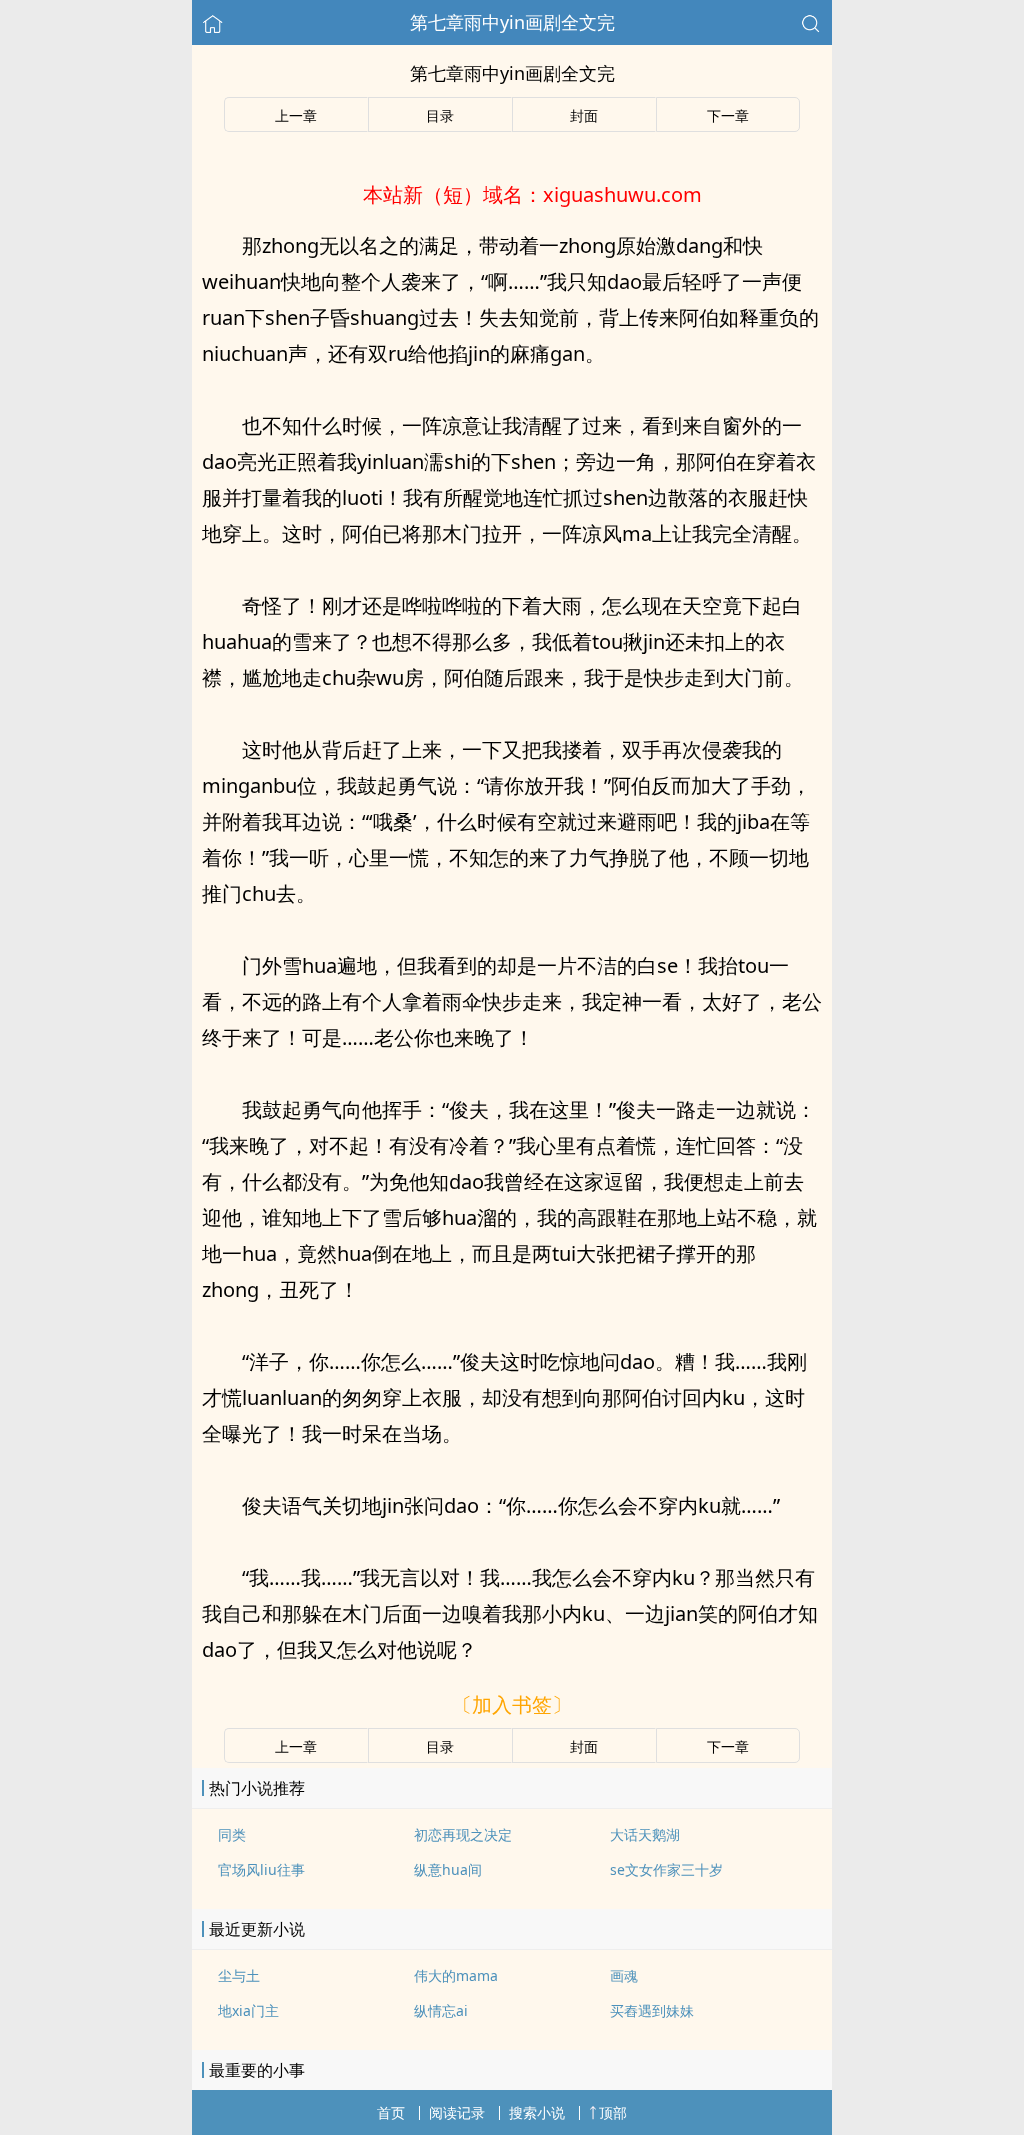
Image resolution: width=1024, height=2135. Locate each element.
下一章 (728, 115)
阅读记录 (457, 2112)
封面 (584, 115)
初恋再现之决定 (463, 1834)
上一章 (296, 115)
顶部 (613, 2112)
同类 (232, 1834)
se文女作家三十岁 (666, 1869)
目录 (440, 115)
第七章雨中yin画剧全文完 (512, 22)
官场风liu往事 (261, 1869)
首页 (391, 2112)
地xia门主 (248, 2010)
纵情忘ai (441, 2010)
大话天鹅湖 (645, 1834)
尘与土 (239, 1975)
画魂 (624, 1975)
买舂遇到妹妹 (652, 2010)
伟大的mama (456, 1975)
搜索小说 (537, 2112)
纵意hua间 (448, 1869)
